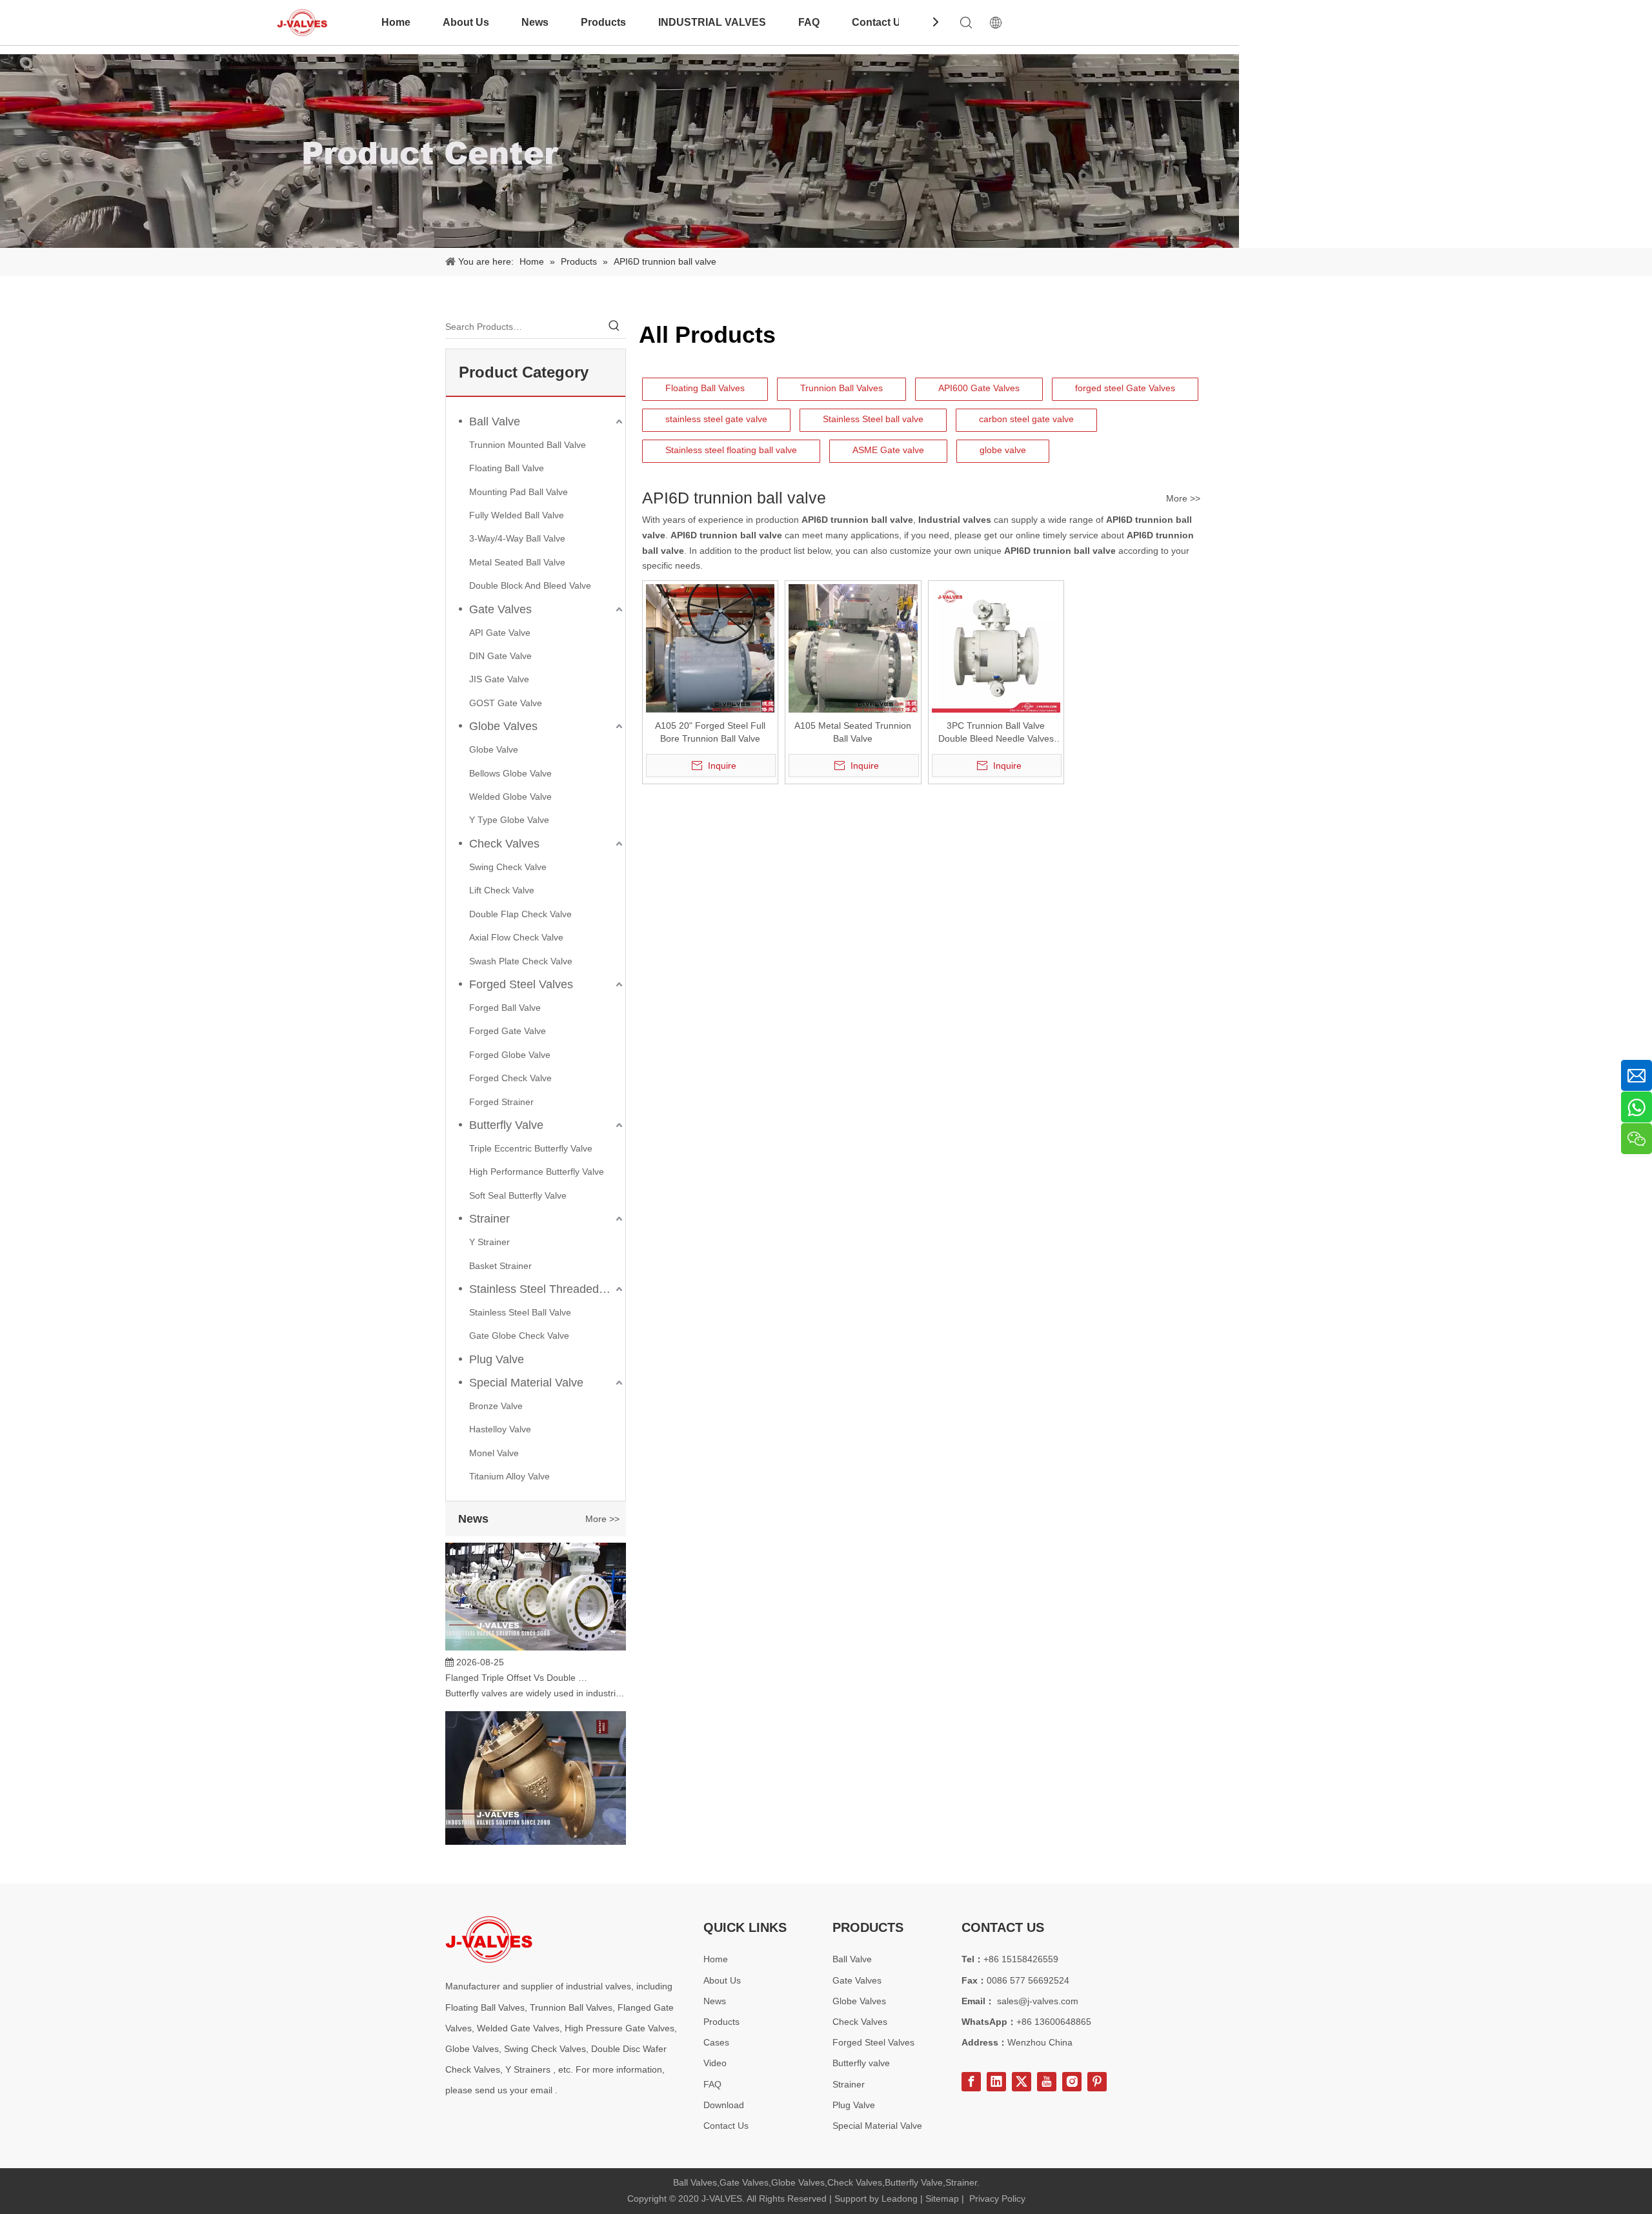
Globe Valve (494, 749)
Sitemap (942, 2199)
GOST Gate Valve (506, 703)
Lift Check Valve (502, 890)
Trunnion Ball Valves (841, 388)
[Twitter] (1022, 2082)
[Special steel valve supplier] (489, 1939)
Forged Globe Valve (510, 1055)
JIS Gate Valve (499, 679)
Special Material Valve (526, 1383)
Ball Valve (495, 421)
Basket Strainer (500, 1266)
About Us (466, 22)
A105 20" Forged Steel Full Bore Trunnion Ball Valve (710, 732)
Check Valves (504, 844)
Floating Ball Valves (705, 388)
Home (396, 22)
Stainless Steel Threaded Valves (547, 1289)
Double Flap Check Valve (520, 914)
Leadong (900, 2199)
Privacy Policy (997, 2199)
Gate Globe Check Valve (519, 1336)
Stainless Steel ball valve (873, 419)
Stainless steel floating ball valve (731, 450)
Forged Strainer (501, 1102)
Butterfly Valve (506, 1125)
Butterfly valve (861, 2063)
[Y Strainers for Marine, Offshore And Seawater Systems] (536, 1821)
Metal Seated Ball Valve (517, 562)
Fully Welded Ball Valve (517, 515)
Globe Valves (503, 726)
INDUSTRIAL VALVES (712, 22)
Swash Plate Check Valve (521, 961)
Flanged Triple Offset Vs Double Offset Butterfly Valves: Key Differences (518, 1655)
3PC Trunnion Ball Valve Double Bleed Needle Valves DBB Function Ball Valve (996, 733)
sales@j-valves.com (1038, 2001)
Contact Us (879, 22)
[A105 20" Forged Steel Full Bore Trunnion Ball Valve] (710, 648)
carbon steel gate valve (1026, 419)
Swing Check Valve (508, 867)
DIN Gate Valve (500, 656)
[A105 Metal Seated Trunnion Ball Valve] (853, 648)
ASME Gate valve (888, 450)
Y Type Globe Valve (509, 820)
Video (715, 2063)
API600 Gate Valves (979, 388)
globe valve (1003, 450)
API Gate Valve (500, 633)
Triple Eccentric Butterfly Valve (531, 1148)
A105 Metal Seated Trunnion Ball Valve (853, 732)
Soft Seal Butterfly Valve (518, 1195)
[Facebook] (971, 2082)
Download (724, 2105)
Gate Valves (500, 609)
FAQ (809, 22)
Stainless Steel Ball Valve (520, 1312)
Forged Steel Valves (521, 984)
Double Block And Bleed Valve (530, 585)
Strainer (489, 1219)
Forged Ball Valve (505, 1008)
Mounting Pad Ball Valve (519, 492)
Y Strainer (489, 1242)
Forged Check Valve (510, 1078)
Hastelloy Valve (500, 1429)
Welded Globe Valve (510, 797)
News (535, 22)
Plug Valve (497, 1359)
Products (603, 22)
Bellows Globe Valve (510, 773)
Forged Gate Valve (508, 1031)
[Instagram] (1072, 2082)
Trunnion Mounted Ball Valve (528, 445)
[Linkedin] (996, 2082)
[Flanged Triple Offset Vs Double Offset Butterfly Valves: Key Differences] (536, 1625)
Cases (716, 2042)
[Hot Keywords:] (614, 327)
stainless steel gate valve (716, 419)
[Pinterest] (1097, 2082)
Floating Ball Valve (507, 468)
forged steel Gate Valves (1125, 388)
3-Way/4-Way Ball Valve (517, 538)
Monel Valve (494, 1453)
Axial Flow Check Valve (516, 937)
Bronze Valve (496, 1406)
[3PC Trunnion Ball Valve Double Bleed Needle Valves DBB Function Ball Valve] (996, 648)
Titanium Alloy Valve (509, 1476)
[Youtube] (1047, 2082)
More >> (602, 1519)
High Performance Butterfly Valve (537, 1172)
